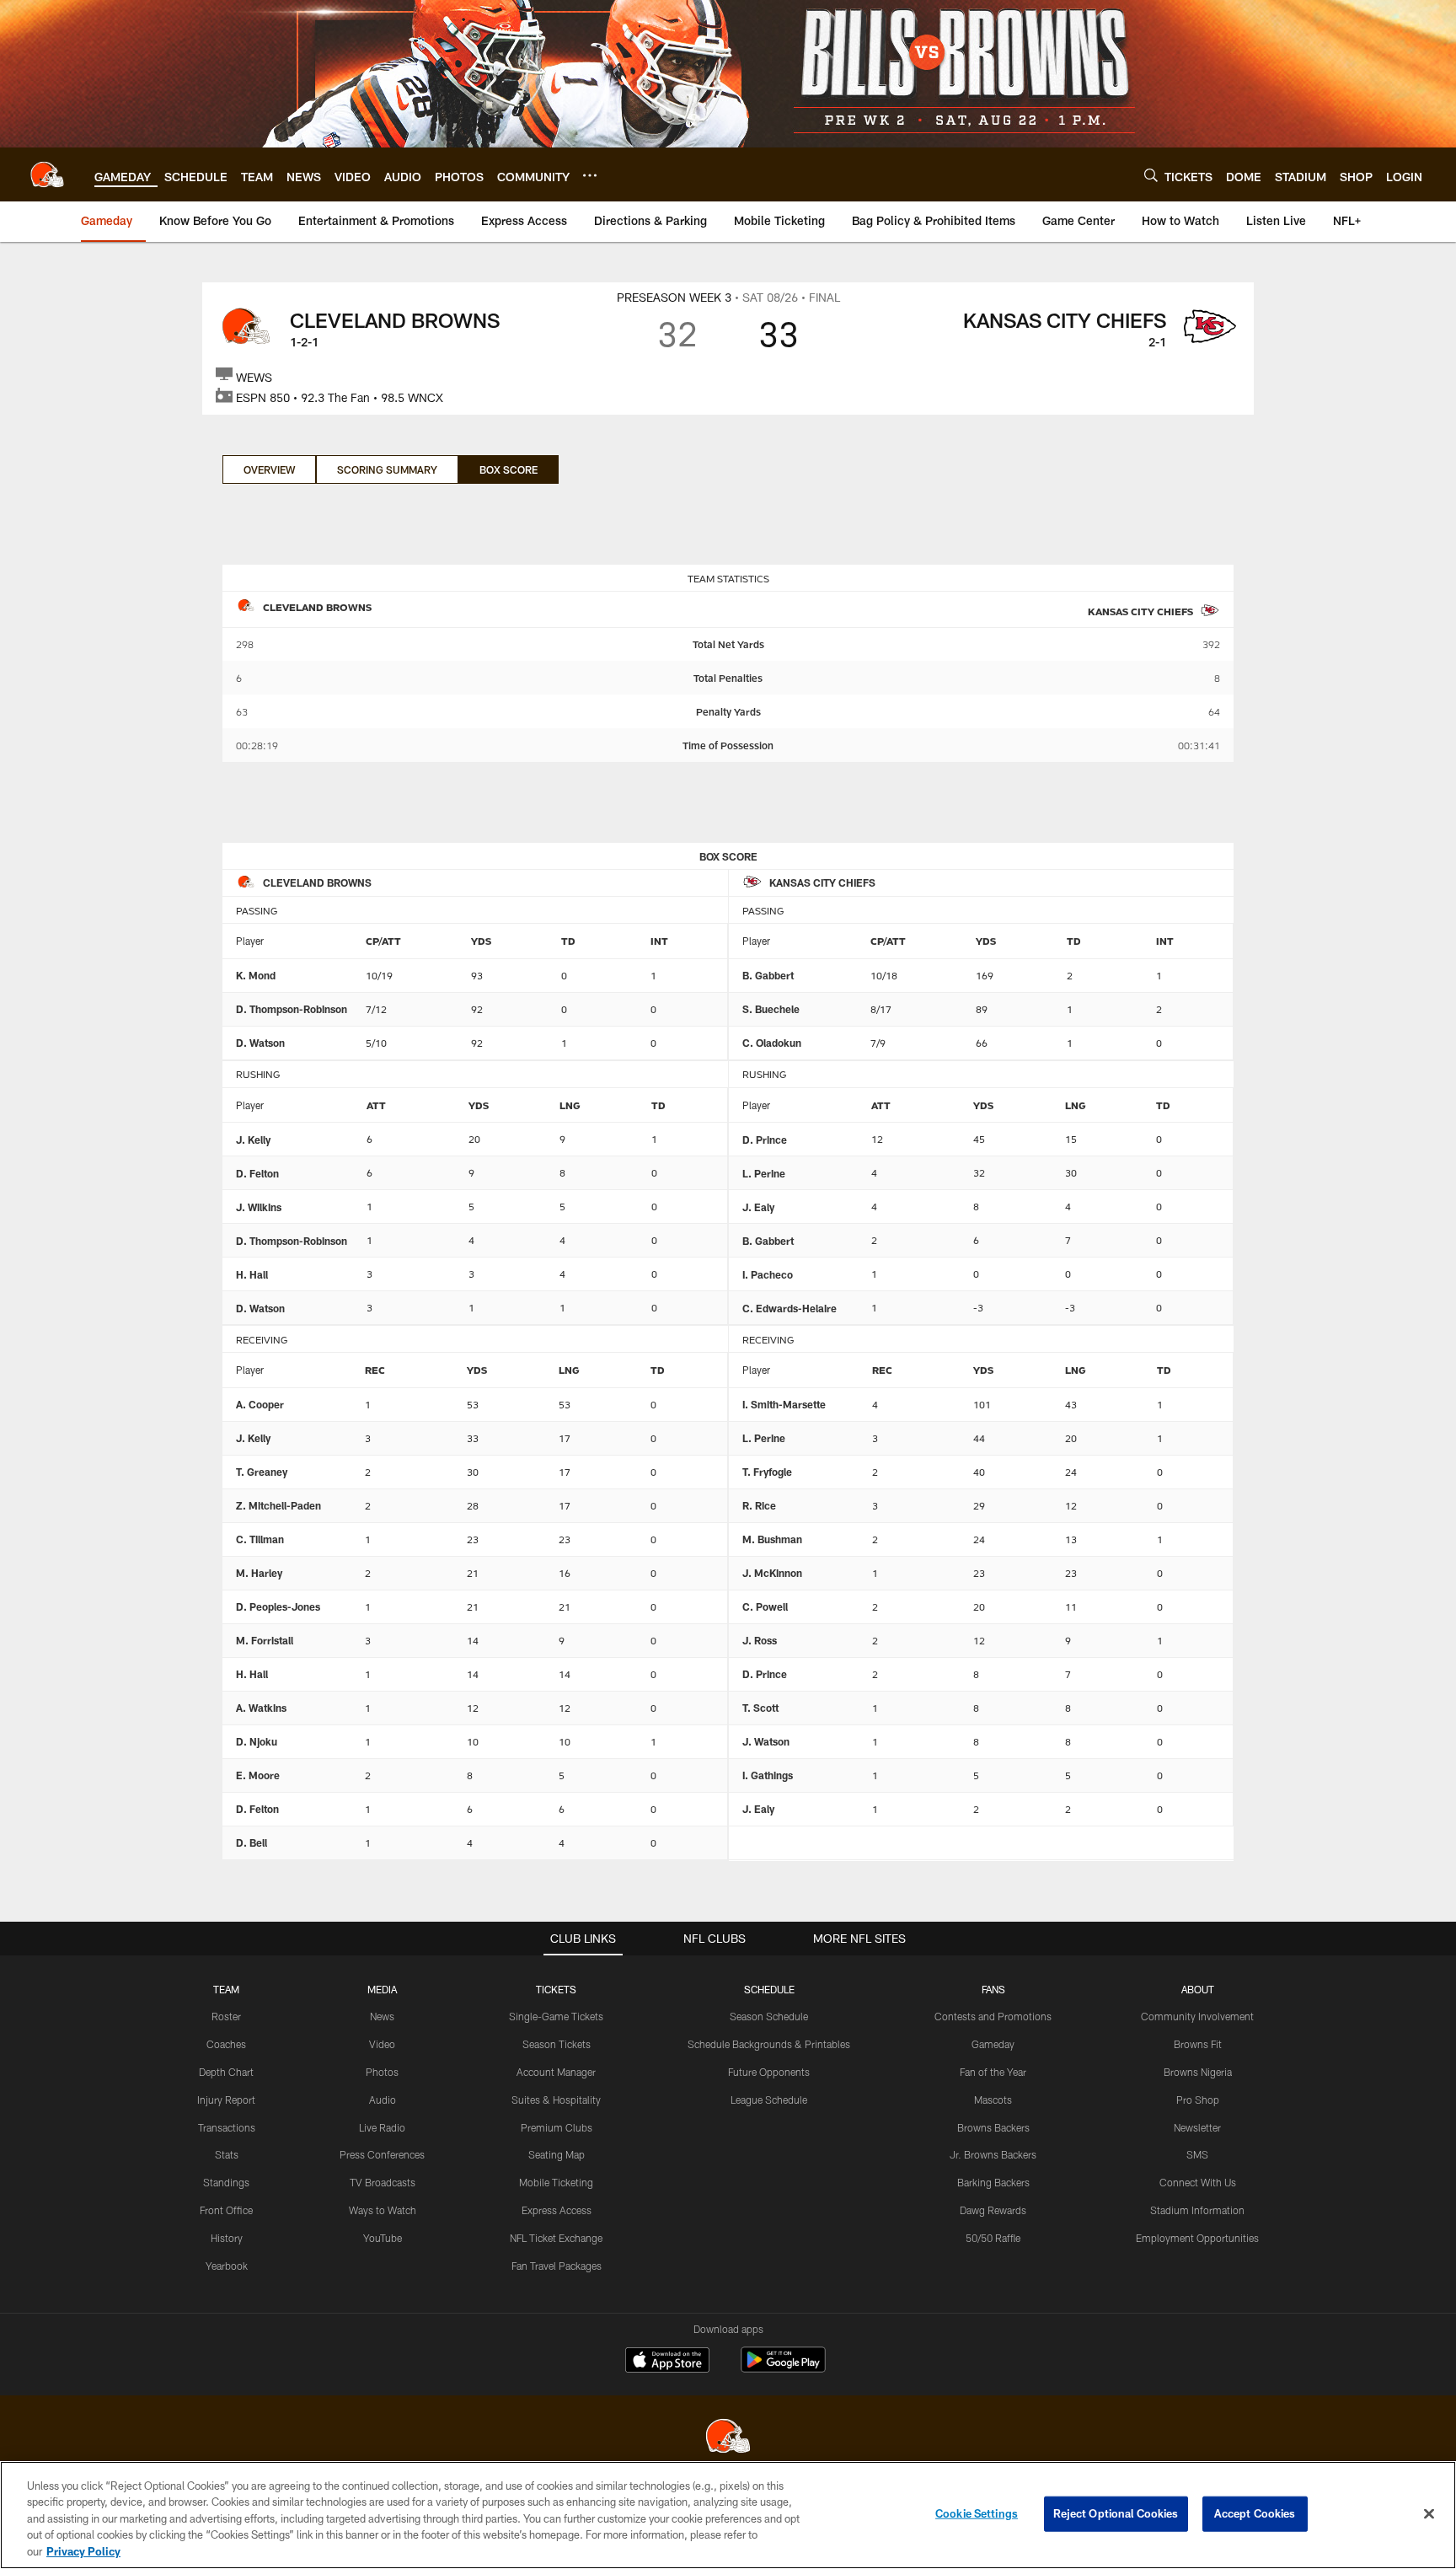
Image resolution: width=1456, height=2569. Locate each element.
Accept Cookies (1255, 2513)
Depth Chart (226, 2072)
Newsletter (1197, 2127)
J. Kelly (253, 1140)
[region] (728, 2515)
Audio (383, 2100)
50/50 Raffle (993, 2238)
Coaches (226, 2044)
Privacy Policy (83, 2551)
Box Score (509, 469)
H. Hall (252, 1274)
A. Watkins (261, 1708)
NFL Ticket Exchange (556, 2238)
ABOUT (1198, 1989)
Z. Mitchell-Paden (278, 1505)
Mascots (993, 2100)
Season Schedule (769, 2016)
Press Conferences (382, 2154)
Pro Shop (1198, 2100)
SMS (1197, 2154)
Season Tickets (557, 2044)
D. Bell (252, 1842)
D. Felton (257, 1173)
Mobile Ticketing (556, 2182)
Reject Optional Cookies (1116, 2513)
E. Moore (258, 1775)
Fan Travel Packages (557, 2266)
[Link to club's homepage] (47, 174)
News (382, 2016)
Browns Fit (1198, 2044)
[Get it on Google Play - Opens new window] (783, 2368)
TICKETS (556, 1989)
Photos (382, 2072)
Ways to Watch (383, 2210)
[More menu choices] (590, 175)
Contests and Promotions (993, 2016)
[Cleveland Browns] (728, 2438)
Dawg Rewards (993, 2210)
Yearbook (227, 2266)
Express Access (557, 2210)
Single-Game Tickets (556, 2016)
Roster (226, 2016)
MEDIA (382, 1989)
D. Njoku (257, 1741)
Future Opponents (769, 2072)
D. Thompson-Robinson (292, 1009)
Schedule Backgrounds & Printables (769, 2044)
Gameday (993, 2044)
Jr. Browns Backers (993, 2154)
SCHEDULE (769, 1989)
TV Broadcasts (383, 2182)
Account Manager (556, 2072)
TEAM (226, 1989)
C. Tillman (260, 1539)
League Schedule (769, 2100)
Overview (269, 469)
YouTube (383, 2238)
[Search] (1151, 175)
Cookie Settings (977, 2513)
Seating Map (557, 2154)
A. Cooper (260, 1404)
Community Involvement (1197, 2016)
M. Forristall (265, 1640)
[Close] (1429, 2514)
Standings (226, 2182)
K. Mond (256, 975)
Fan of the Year (993, 2072)
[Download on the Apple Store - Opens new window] (667, 2362)
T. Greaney (262, 1472)
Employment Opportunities (1197, 2238)
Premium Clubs (557, 2127)
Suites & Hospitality (556, 2100)
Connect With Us (1198, 2182)
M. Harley (259, 1573)
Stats (227, 2154)
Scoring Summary (387, 469)
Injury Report (226, 2100)
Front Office (226, 2210)
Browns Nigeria (1198, 2072)
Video (382, 2044)
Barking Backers (993, 2182)
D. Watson (260, 1043)
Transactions (227, 2127)
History (227, 2238)
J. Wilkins (259, 1207)
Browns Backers (993, 2127)
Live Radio (382, 2127)
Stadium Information (1197, 2210)
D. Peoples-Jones (278, 1606)
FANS (993, 1989)
